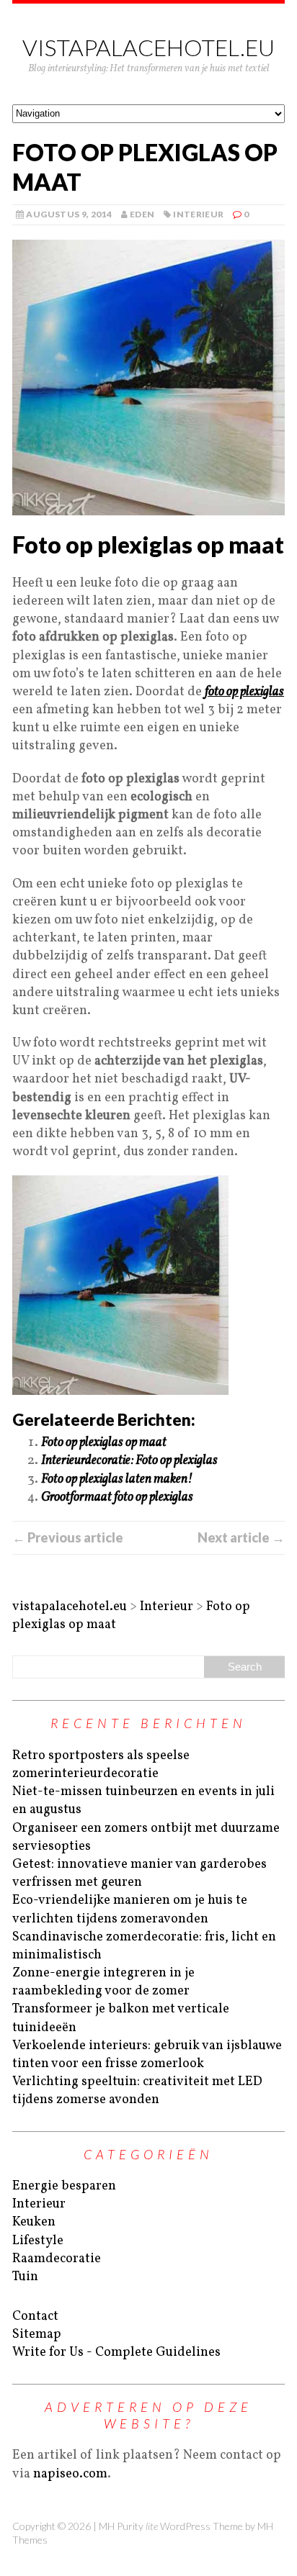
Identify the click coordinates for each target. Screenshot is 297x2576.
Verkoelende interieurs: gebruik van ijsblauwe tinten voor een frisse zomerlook (147, 2055)
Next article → (241, 1537)
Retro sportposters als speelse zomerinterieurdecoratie (101, 1765)
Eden (142, 214)
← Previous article (68, 1537)
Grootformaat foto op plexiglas (117, 1497)
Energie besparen (64, 2186)
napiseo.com (70, 2474)
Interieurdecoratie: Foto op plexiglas (129, 1461)
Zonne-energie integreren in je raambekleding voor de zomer (103, 1982)
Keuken (34, 2222)
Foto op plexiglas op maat (104, 1443)
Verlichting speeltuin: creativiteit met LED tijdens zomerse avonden (137, 2091)
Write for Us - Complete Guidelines (116, 2353)
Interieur (198, 214)
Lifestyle (38, 2241)
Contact (35, 2317)
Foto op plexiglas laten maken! (117, 1479)
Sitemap (37, 2335)
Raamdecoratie (57, 2259)
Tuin (25, 2277)
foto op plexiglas (244, 692)
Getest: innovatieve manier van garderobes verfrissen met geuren (139, 1874)
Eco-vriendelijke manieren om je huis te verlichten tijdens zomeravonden (130, 1910)
